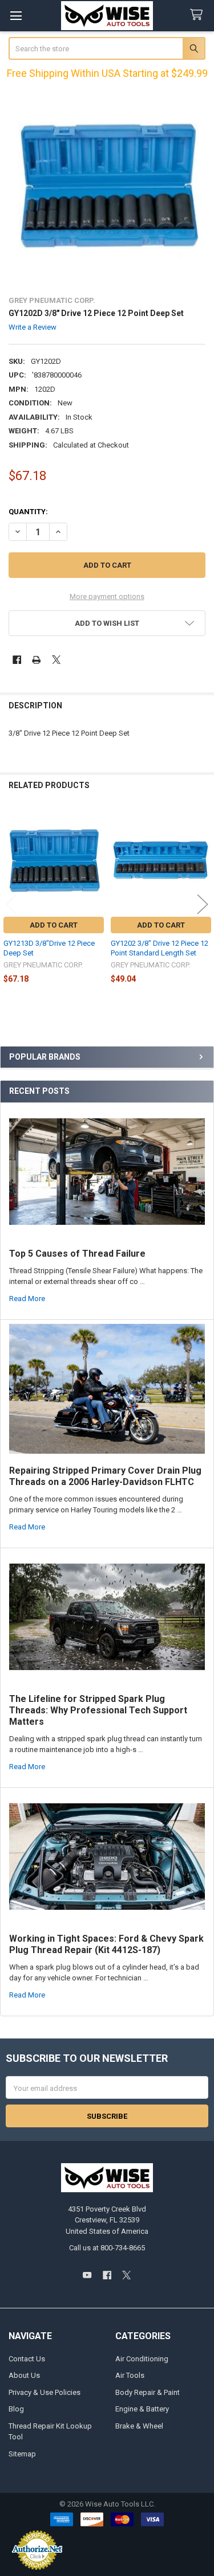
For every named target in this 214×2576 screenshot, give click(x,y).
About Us (24, 2375)
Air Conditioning (142, 2359)
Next (203, 904)
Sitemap (22, 2454)
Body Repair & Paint (148, 2392)
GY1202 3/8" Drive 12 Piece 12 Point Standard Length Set (160, 948)
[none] (107, 187)
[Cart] (199, 15)
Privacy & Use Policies (45, 2392)
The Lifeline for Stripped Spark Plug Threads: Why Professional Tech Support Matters (98, 1710)
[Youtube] (87, 2275)
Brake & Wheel (139, 2426)
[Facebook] (17, 660)
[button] (107, 623)
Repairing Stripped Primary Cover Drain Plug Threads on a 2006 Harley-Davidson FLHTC (105, 1476)
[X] (56, 660)
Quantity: (28, 512)
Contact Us (27, 2359)
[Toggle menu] (16, 16)
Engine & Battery (142, 2409)
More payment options (107, 596)
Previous (11, 904)
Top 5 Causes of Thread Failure (77, 1254)
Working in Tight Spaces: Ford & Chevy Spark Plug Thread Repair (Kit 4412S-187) (106, 1944)
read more (27, 1299)
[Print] (36, 660)
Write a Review (33, 327)
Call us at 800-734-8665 (107, 2248)
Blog (16, 2409)
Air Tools (130, 2375)
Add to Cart (54, 925)
